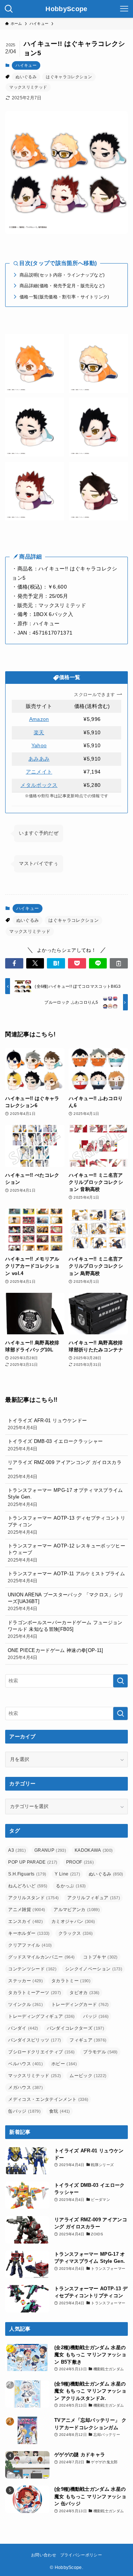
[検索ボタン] (9, 9)
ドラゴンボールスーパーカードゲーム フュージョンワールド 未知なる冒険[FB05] (65, 1629)
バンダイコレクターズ (76, 2028)
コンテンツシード (32, 1969)
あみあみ (39, 759)
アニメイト (39, 772)
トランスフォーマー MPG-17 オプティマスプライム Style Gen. (65, 1497)
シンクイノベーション (94, 1969)
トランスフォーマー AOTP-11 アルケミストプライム (66, 1577)
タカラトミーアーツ (35, 1993)
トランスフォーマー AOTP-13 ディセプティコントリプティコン (66, 1525)
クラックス (76, 1933)
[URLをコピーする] (119, 963)
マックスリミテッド (28, 87)
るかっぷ (71, 1886)
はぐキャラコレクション (69, 77)
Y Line (67, 1874)
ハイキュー (26, 65)
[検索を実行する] (120, 1681)
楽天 (39, 733)
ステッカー (25, 1981)
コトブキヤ (100, 1957)
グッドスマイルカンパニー (41, 1957)
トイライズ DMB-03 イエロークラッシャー (55, 1445)
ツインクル (25, 2004)
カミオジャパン (73, 1921)
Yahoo (39, 746)
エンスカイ (25, 1921)
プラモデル (100, 2052)
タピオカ (84, 1993)
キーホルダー (29, 1933)
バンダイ (23, 2028)
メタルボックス (39, 785)
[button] (14, 963)
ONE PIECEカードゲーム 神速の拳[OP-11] (56, 1654)
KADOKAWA (94, 1850)
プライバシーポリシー (81, 2555)
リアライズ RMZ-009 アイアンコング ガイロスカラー (65, 1469)
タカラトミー (71, 1981)
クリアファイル (30, 1945)
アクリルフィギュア (94, 1898)
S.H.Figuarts (27, 1874)
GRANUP (50, 1850)
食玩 (60, 2111)
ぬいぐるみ (26, 77)
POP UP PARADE (33, 1862)
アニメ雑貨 (27, 1910)
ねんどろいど (28, 1886)
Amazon (39, 719)
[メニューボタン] (124, 9)
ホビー (64, 2064)
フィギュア (88, 2040)
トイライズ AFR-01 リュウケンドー (47, 1424)
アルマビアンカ (77, 1910)
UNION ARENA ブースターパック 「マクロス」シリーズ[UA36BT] (66, 1601)
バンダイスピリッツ (35, 2040)
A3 (17, 1850)
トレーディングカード (80, 2004)
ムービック (88, 2076)
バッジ (96, 2016)
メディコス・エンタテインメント (48, 2099)
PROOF (80, 1862)
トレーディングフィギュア (41, 2016)
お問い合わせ (44, 2555)
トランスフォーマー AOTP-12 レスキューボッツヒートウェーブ (66, 1552)
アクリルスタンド (33, 1898)
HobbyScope (66, 9)
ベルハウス (25, 2064)
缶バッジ (24, 2111)
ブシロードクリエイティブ (41, 2052)
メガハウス (25, 2087)
